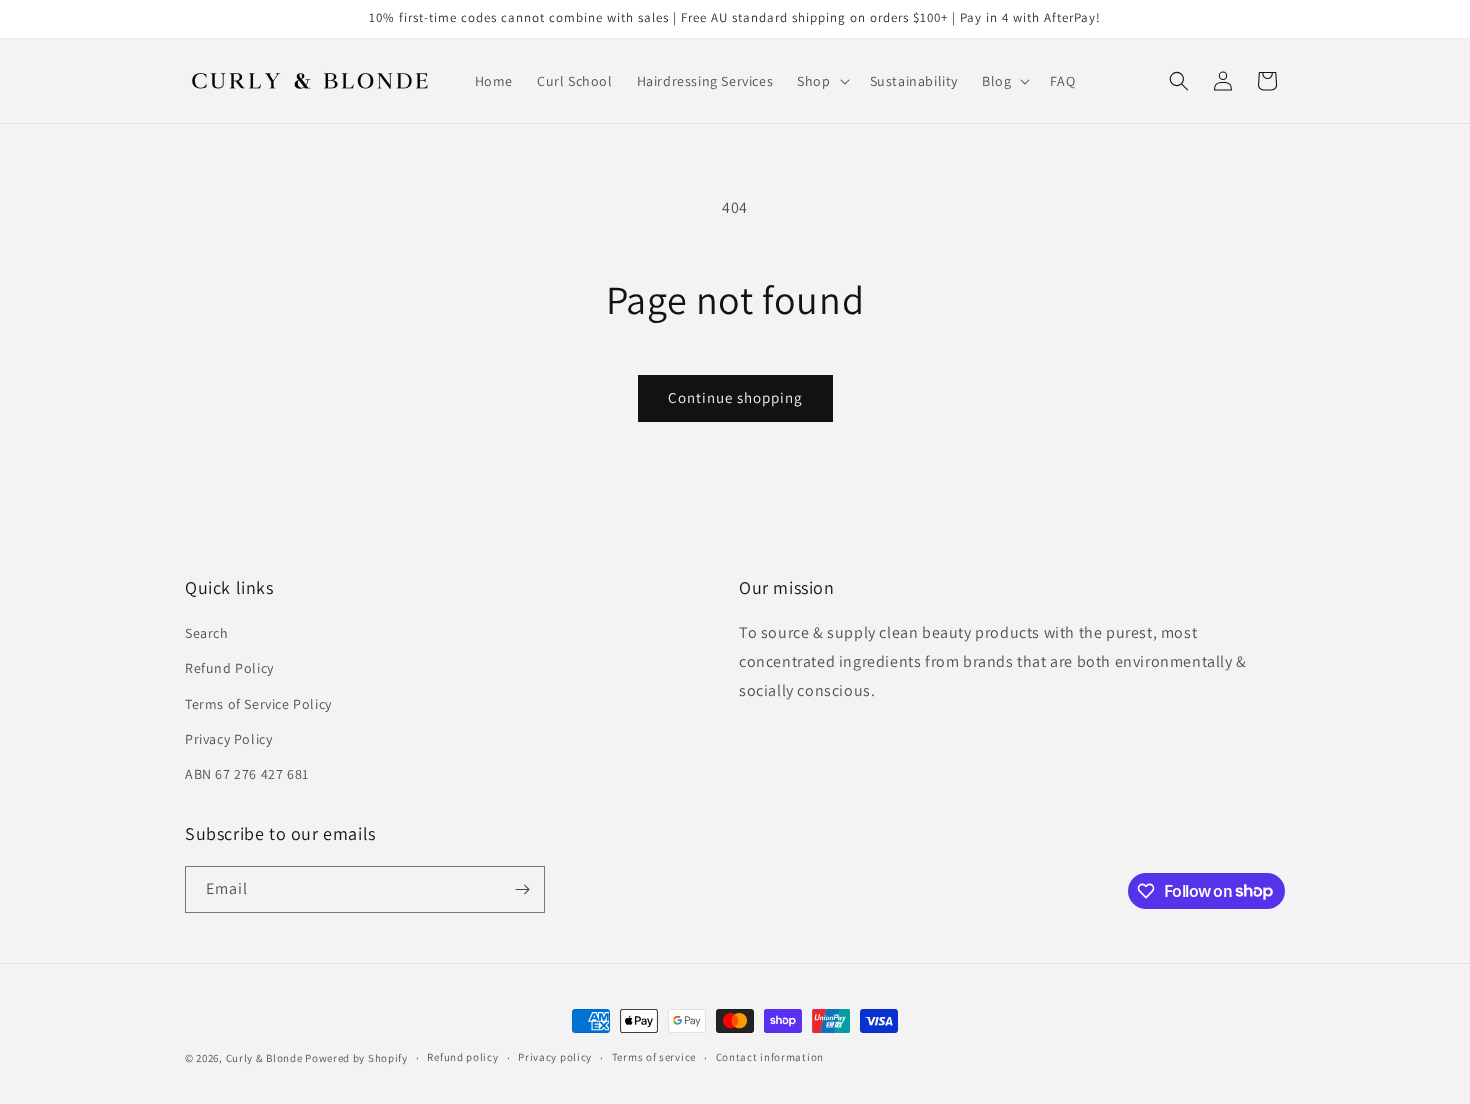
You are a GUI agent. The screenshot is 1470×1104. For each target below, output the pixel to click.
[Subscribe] (522, 889)
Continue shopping (735, 397)
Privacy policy (555, 1057)
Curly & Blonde (264, 1058)
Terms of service (654, 1057)
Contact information (770, 1057)
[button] (821, 81)
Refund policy (462, 1057)
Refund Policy (229, 668)
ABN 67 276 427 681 (247, 774)
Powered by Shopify (356, 1058)
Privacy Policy (228, 739)
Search (207, 633)
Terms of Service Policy (258, 704)
